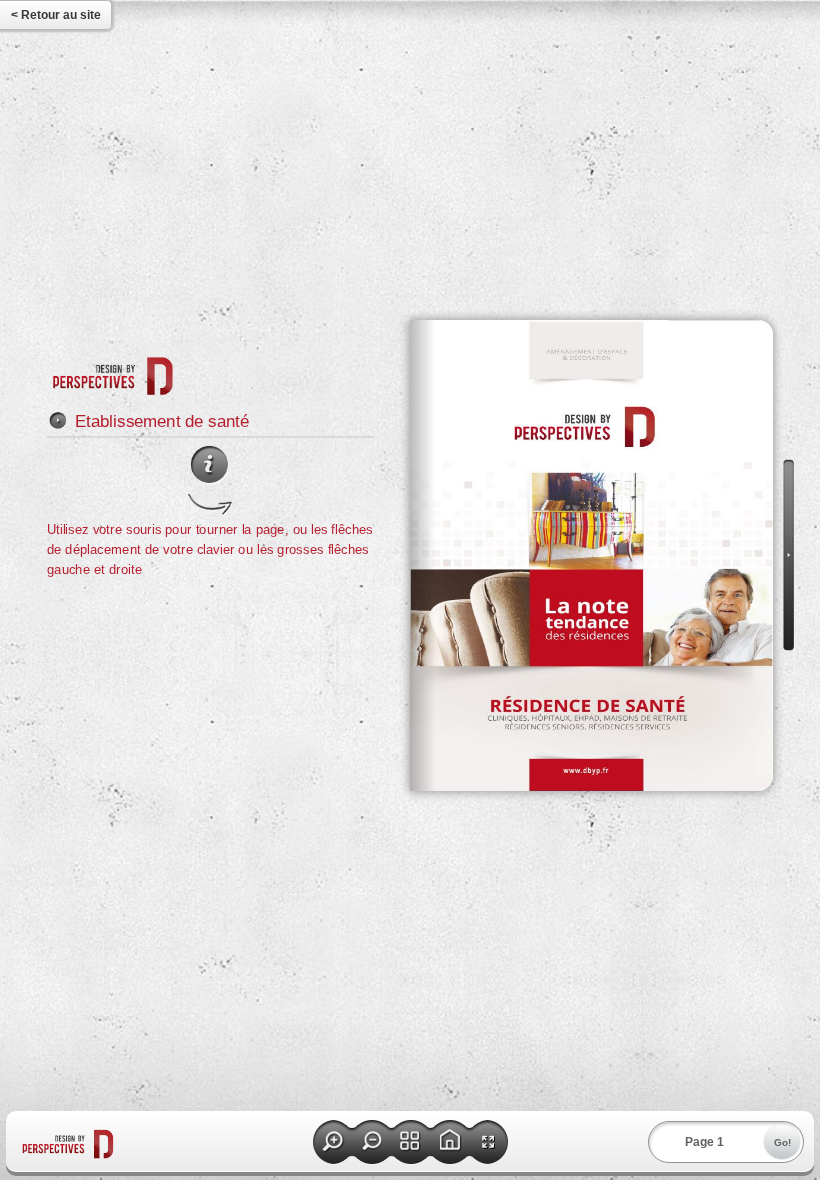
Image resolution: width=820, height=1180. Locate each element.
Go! (782, 1142)
